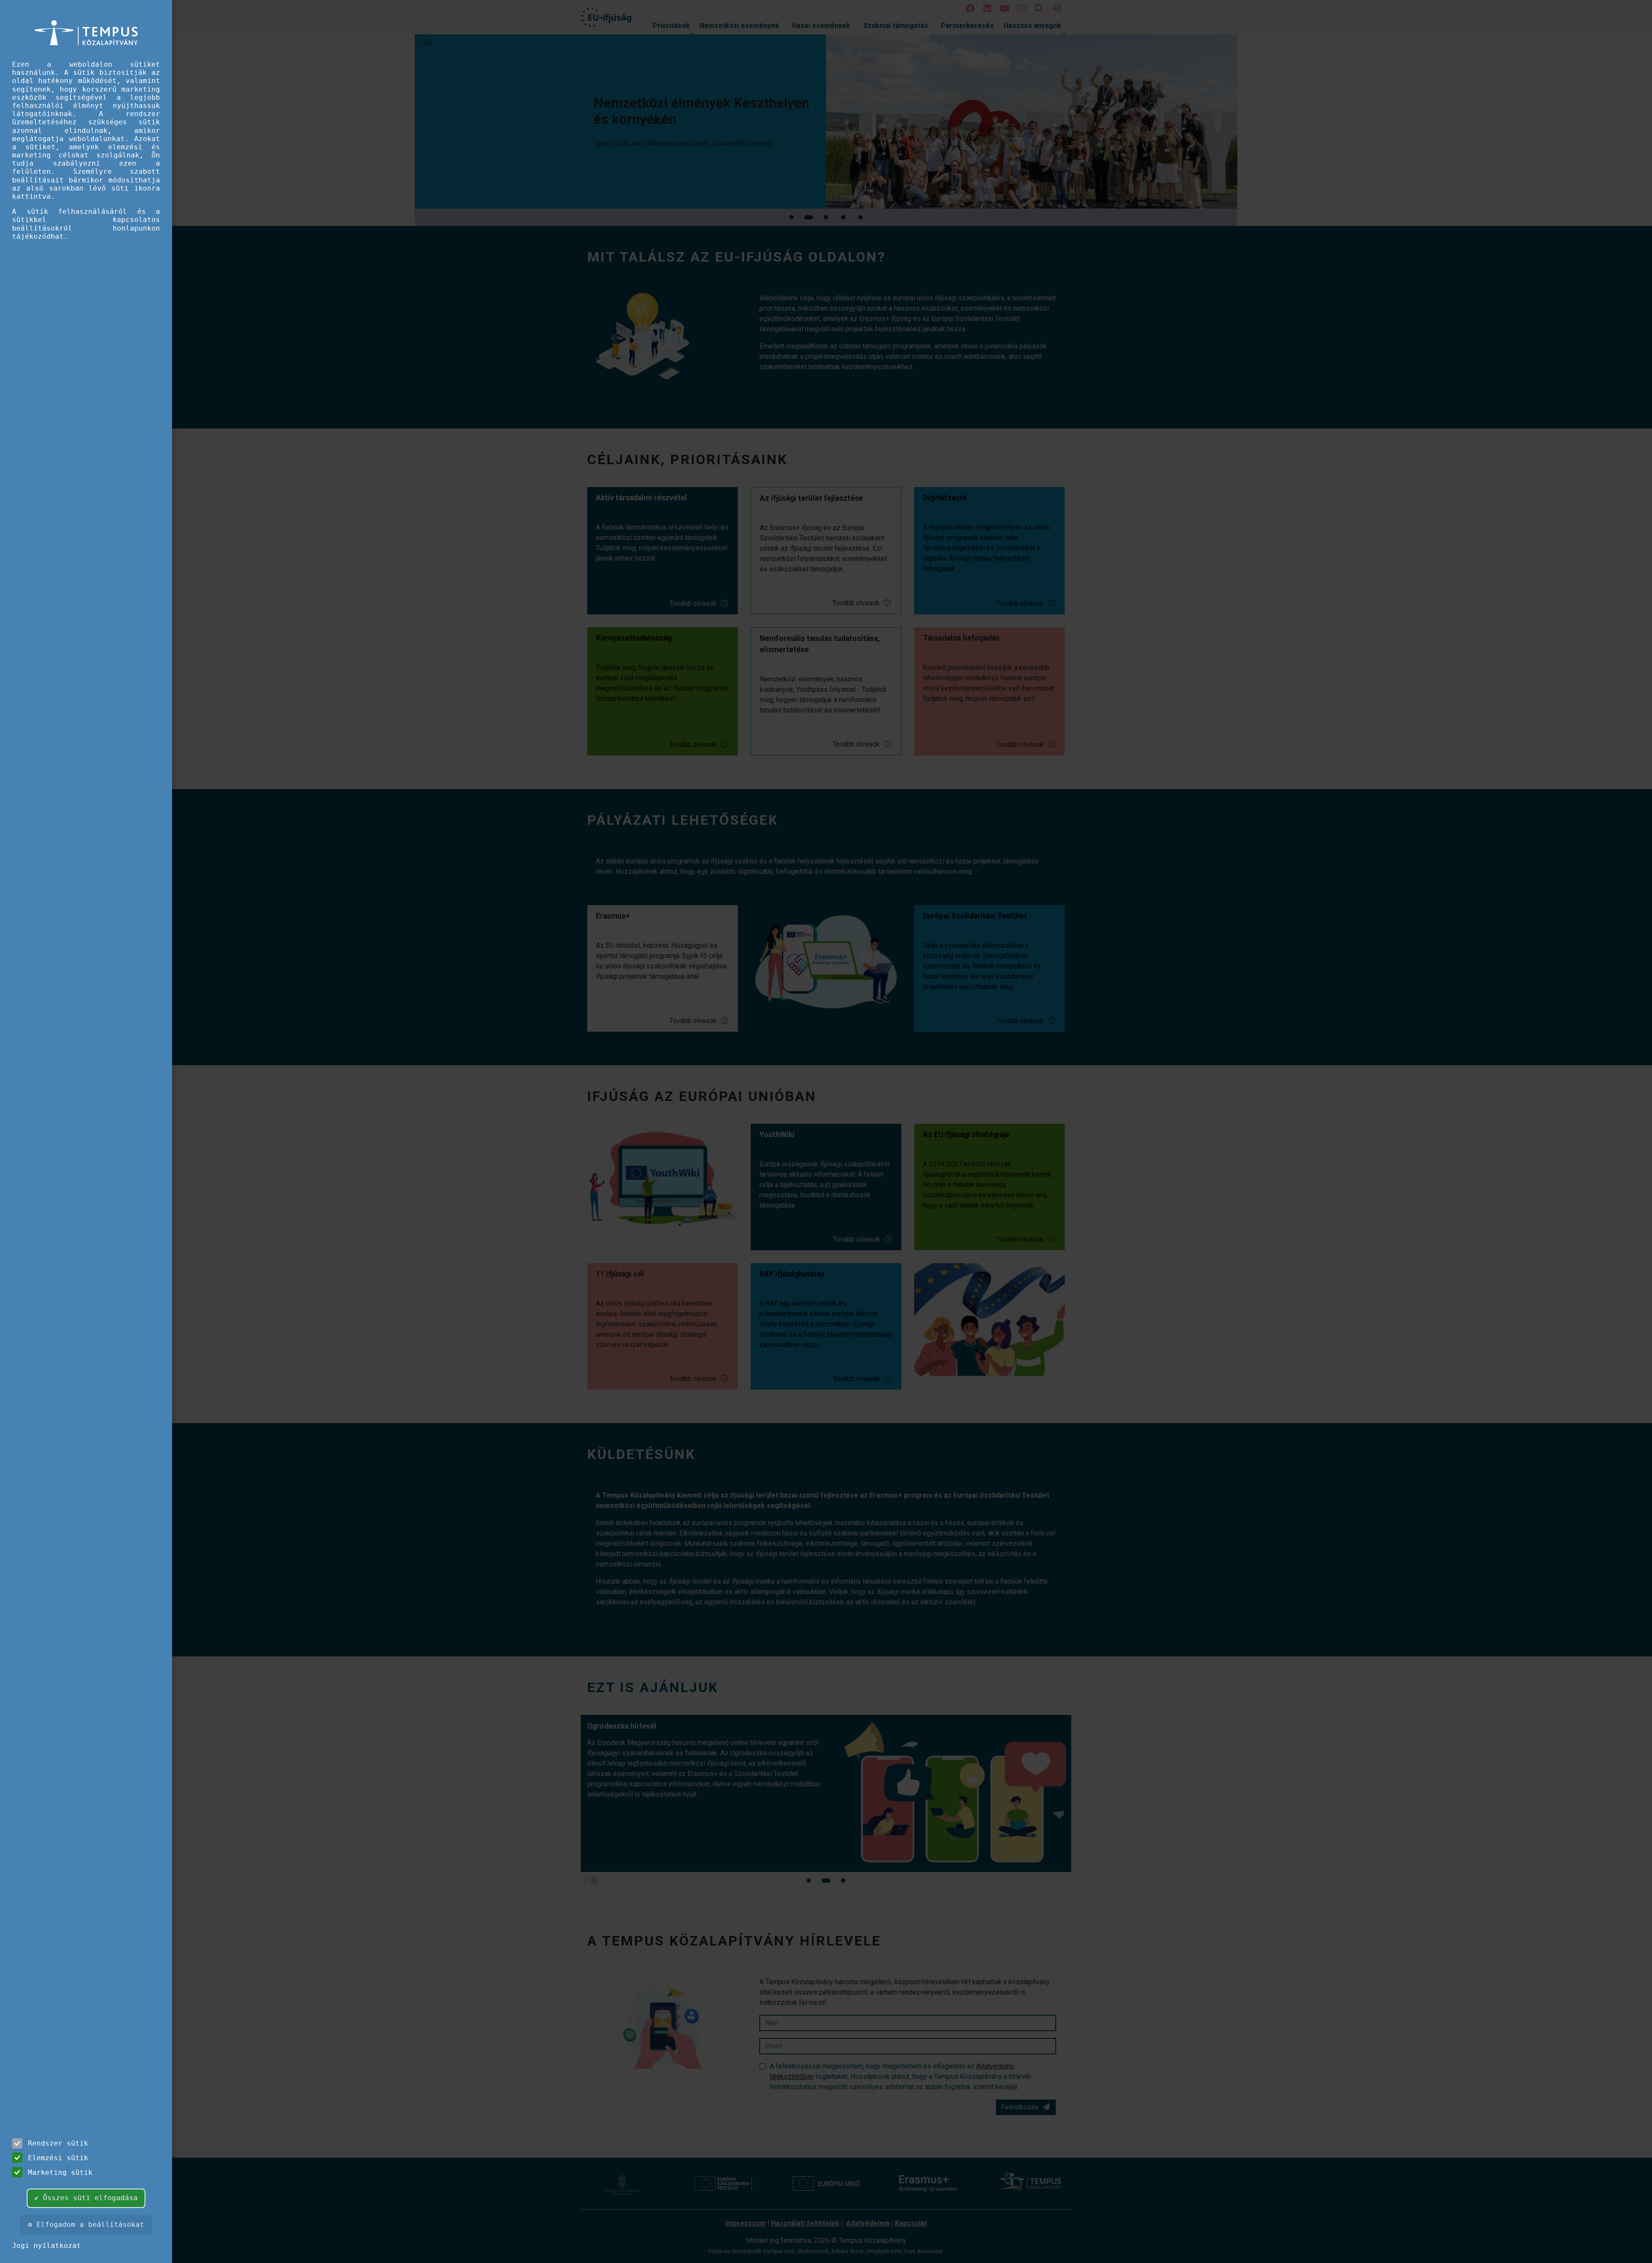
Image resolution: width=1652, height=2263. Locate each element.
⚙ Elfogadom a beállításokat (86, 2224)
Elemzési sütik (58, 2158)
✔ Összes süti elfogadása (86, 2198)
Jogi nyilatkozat (46, 2246)
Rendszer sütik (58, 2143)
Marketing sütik (60, 2172)
